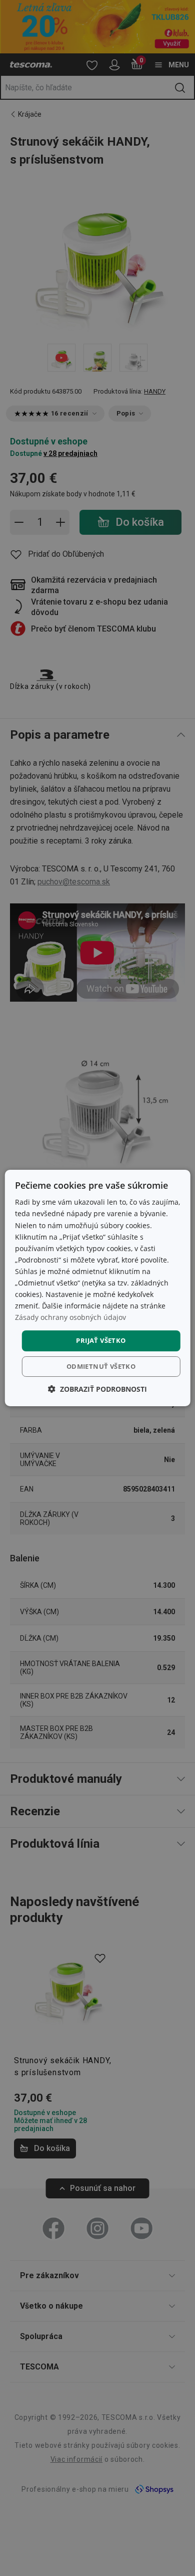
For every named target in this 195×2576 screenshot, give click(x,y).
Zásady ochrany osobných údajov (70, 1317)
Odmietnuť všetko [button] (101, 1366)
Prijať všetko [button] (101, 1340)
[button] (97, 1389)
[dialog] (98, 1288)
